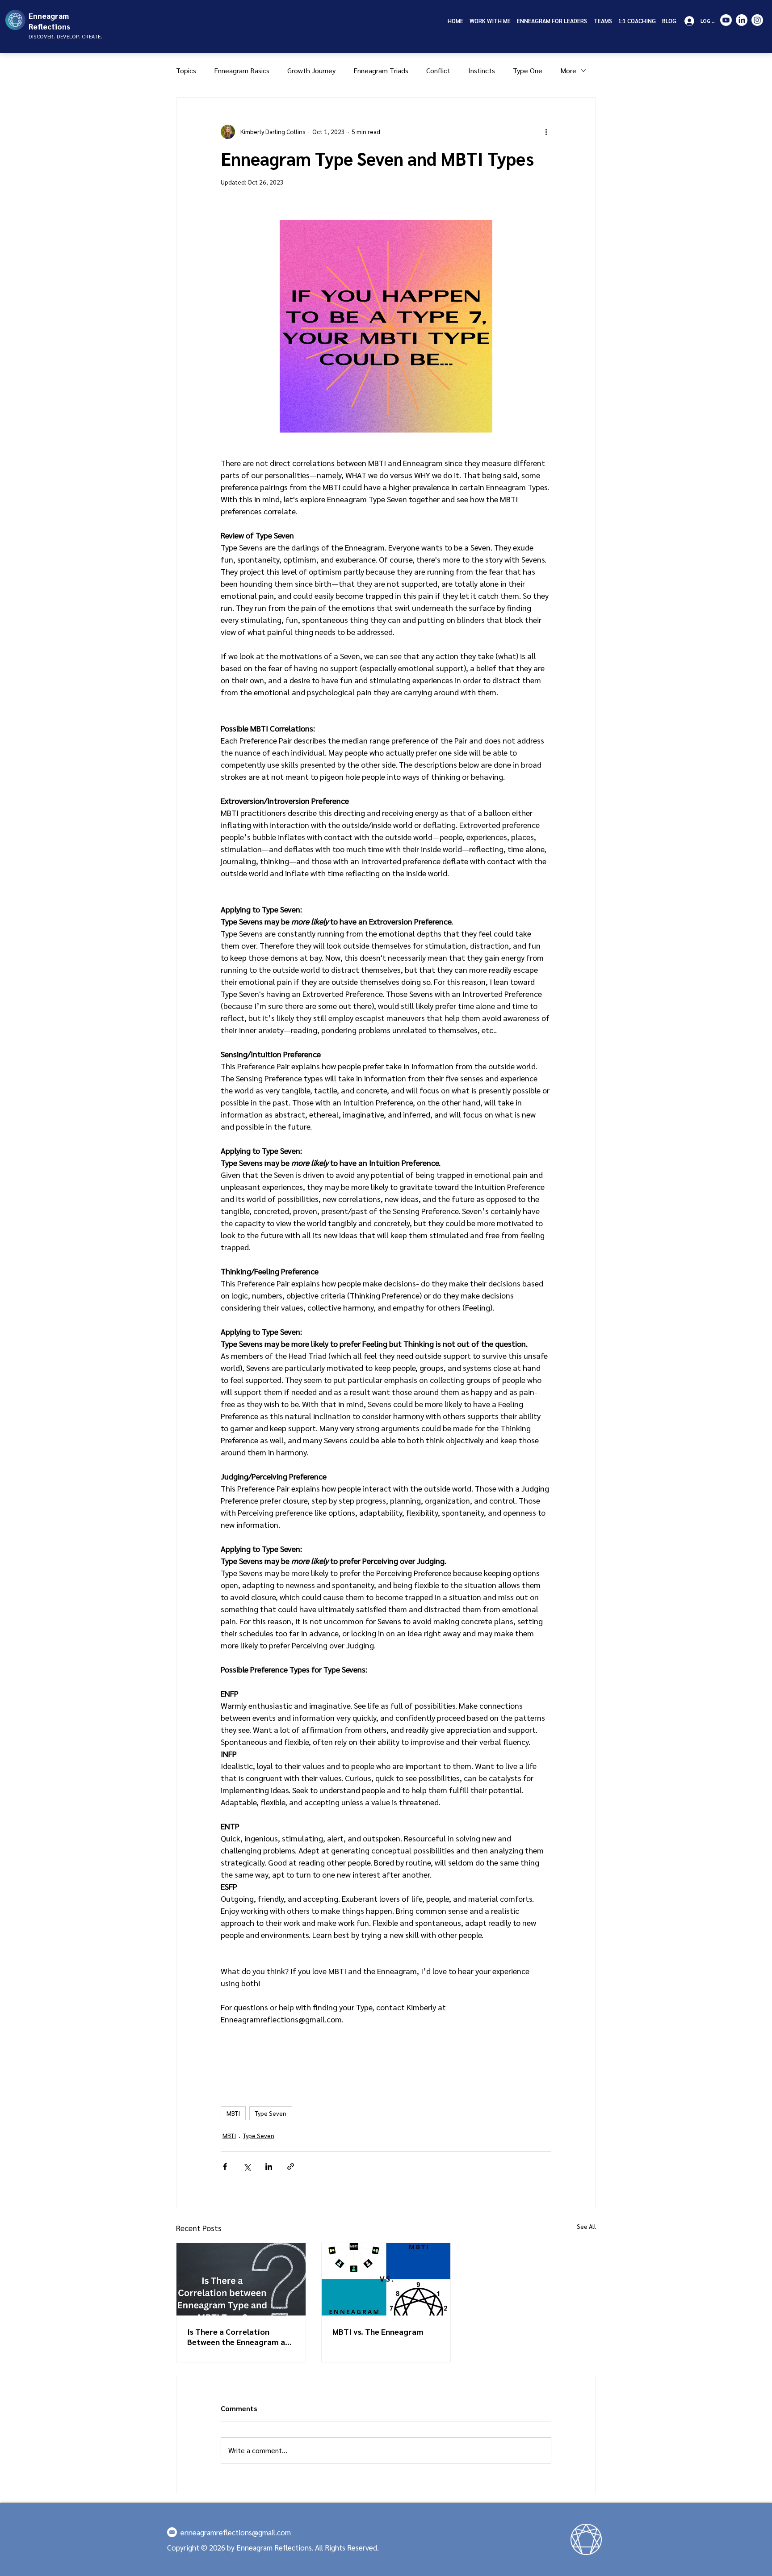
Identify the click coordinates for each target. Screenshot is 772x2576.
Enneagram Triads (381, 70)
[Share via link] (291, 2166)
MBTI (233, 2113)
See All (586, 2226)
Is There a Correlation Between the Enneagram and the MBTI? (241, 2336)
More (568, 70)
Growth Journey (311, 70)
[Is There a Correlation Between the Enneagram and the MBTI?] (241, 2279)
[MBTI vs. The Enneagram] (386, 2279)
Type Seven (271, 2113)
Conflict (438, 70)
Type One (528, 70)
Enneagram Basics (242, 70)
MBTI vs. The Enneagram (378, 2331)
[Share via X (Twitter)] (247, 2166)
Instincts (482, 70)
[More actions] (546, 132)
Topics (186, 70)
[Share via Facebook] (225, 2166)
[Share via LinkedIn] (269, 2166)
